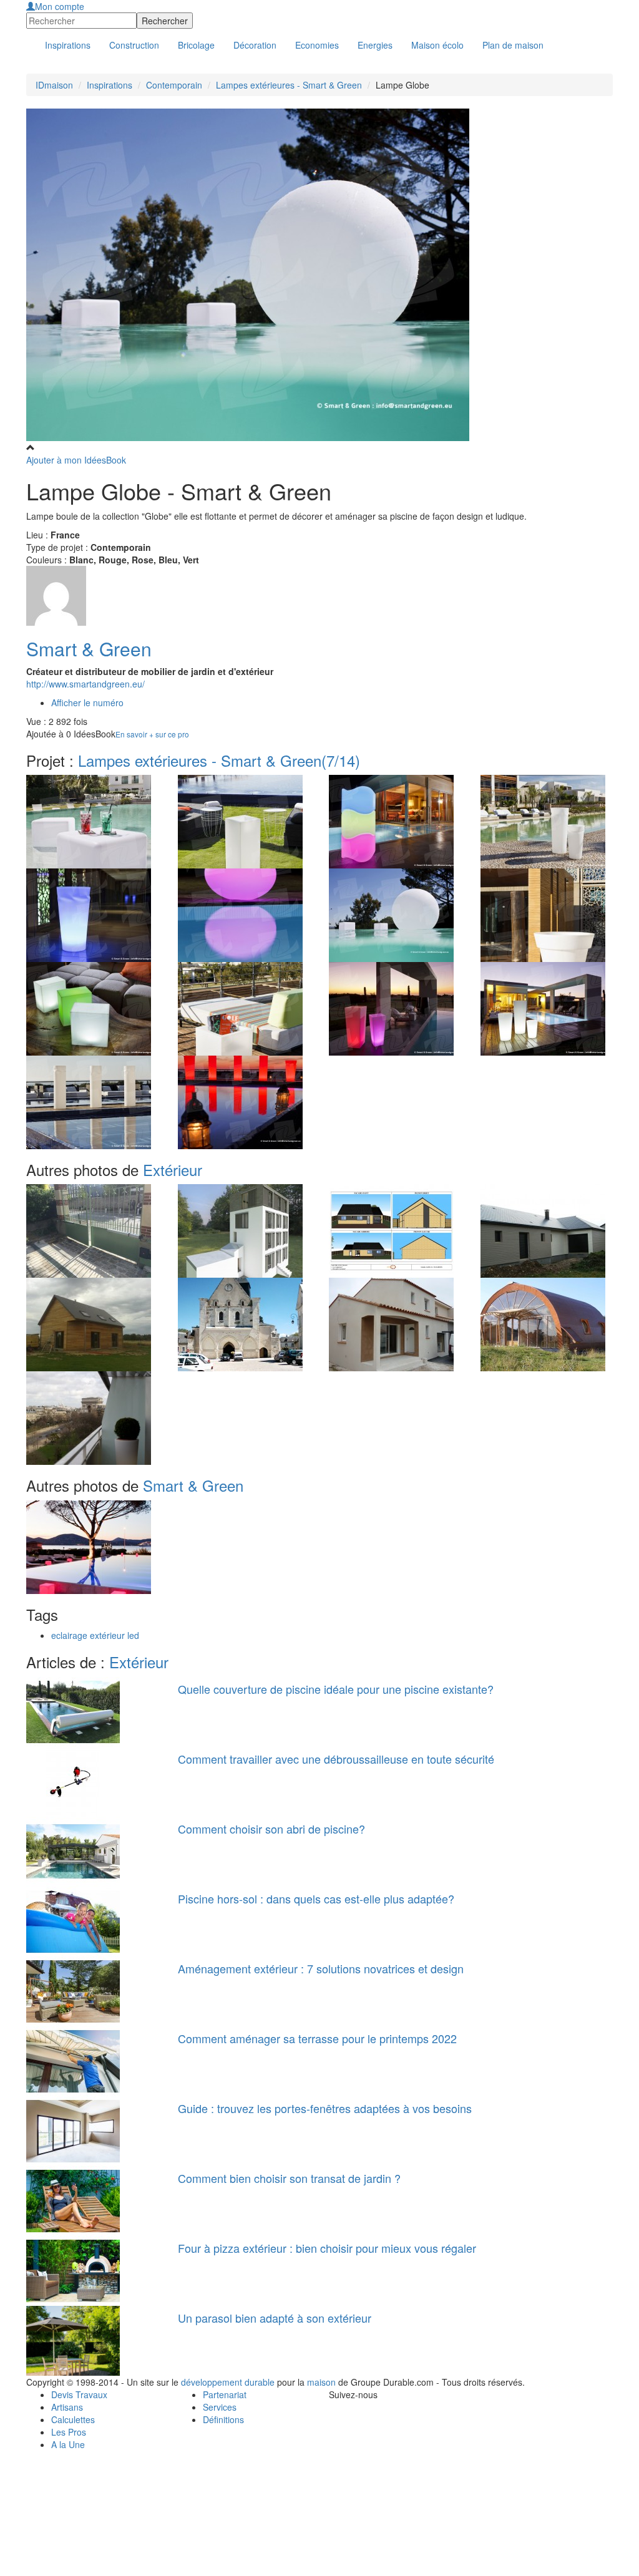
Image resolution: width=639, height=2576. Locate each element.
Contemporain (174, 85)
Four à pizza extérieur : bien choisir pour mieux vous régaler (327, 2248)
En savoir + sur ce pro (152, 734)
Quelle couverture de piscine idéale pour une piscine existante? (336, 1689)
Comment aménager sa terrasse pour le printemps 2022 (317, 2038)
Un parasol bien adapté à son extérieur (275, 2318)
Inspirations (110, 85)
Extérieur (173, 1169)
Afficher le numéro (87, 702)
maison (321, 2382)
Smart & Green (89, 649)
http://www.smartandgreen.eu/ (85, 684)
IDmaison (54, 85)
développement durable (228, 2382)
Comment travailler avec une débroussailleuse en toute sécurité (336, 1759)
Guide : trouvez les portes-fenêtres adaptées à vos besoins (325, 2108)
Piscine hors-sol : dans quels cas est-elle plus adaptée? (316, 1898)
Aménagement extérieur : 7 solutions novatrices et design (321, 1968)
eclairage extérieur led (95, 1635)
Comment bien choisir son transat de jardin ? (289, 2178)
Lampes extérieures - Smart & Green (289, 85)
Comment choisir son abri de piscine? (271, 1829)
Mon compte (60, 6)
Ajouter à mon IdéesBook (76, 460)
